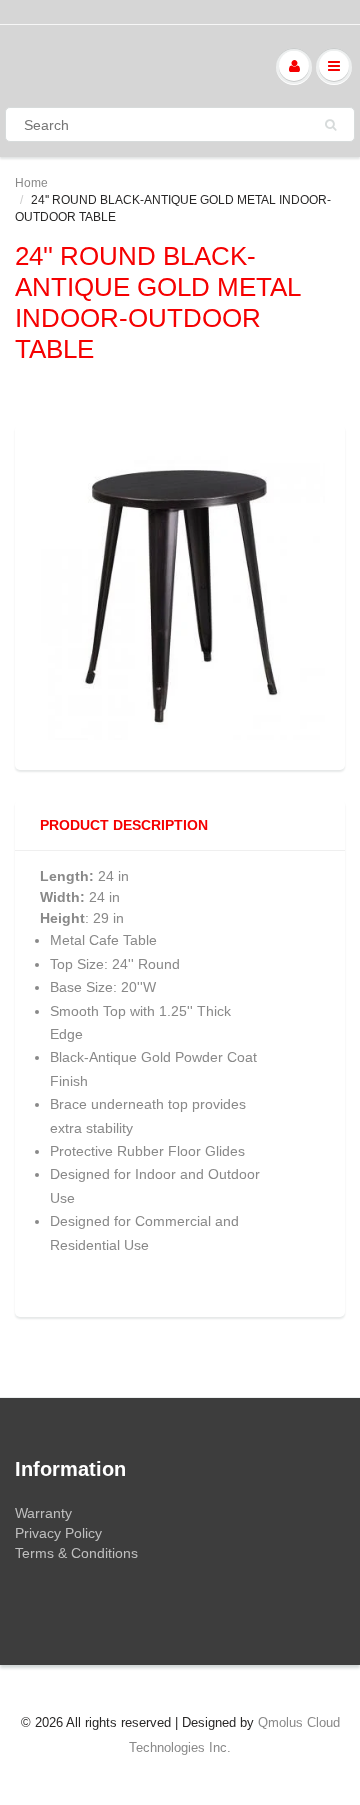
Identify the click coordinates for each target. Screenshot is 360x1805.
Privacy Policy (58, 1533)
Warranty (43, 1513)
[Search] (330, 125)
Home (31, 183)
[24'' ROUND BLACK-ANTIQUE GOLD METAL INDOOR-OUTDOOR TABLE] (180, 595)
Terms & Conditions (76, 1553)
